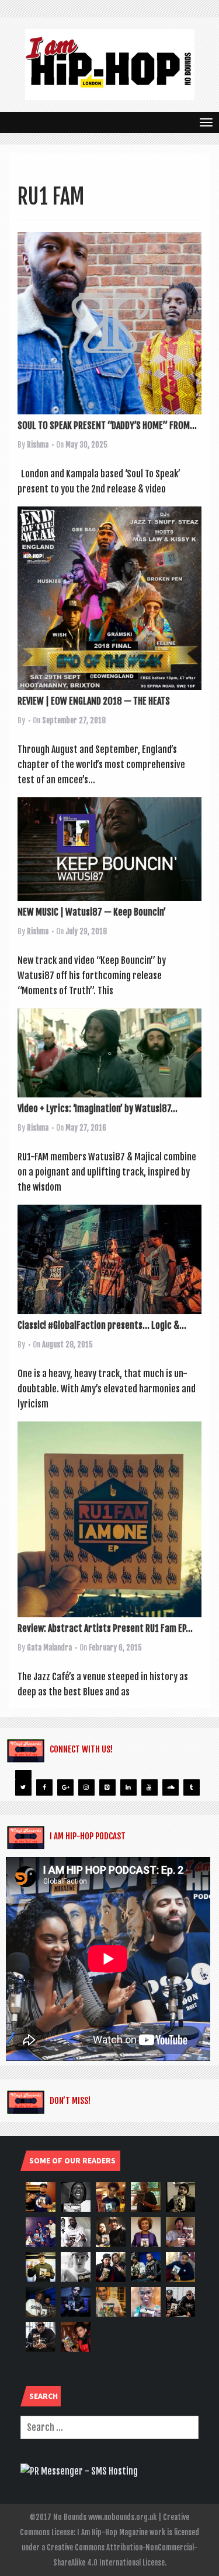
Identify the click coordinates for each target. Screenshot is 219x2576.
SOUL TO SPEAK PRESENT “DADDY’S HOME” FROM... (107, 425)
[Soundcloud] (171, 1787)
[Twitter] (23, 1787)
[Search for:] (109, 2427)
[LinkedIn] (128, 1787)
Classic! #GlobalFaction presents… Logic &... (102, 1325)
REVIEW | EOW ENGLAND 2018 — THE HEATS (94, 701)
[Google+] (65, 1787)
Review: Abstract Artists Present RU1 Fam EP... (105, 1628)
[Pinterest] (107, 1787)
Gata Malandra (49, 1648)
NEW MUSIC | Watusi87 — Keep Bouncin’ (92, 912)
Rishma (38, 445)
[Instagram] (86, 1787)
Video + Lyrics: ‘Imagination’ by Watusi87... (98, 1108)
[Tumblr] (192, 1787)
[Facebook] (44, 1787)
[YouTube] (150, 1787)
